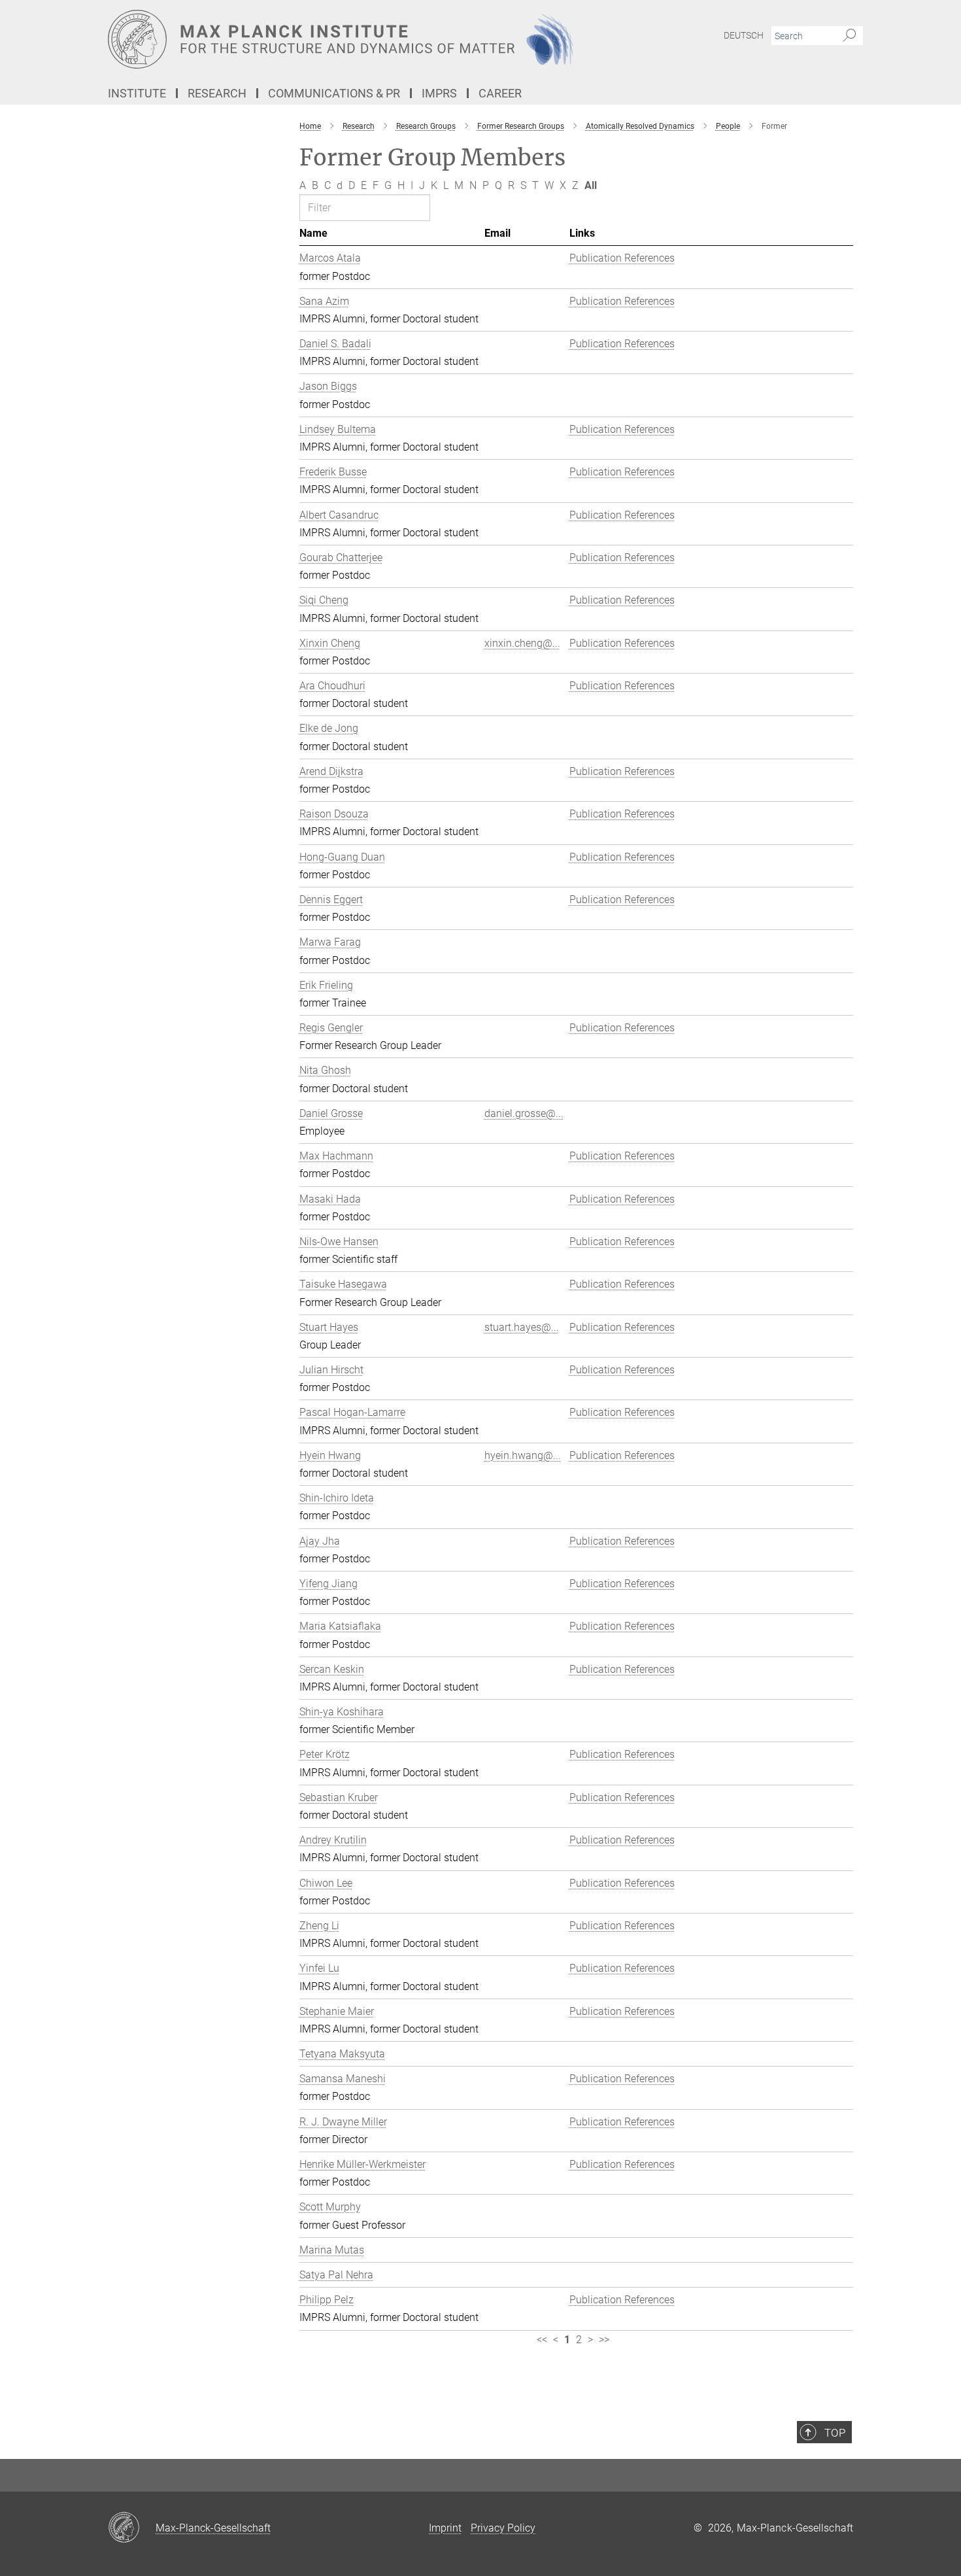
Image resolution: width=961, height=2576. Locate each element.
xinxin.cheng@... (522, 643)
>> (604, 2340)
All (591, 185)
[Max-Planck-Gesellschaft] (132, 2528)
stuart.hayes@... (522, 1327)
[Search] (850, 36)
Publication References (622, 258)
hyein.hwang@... (523, 1455)
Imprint (445, 2528)
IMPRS (439, 93)
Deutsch (744, 35)
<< (542, 2340)
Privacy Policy (503, 2528)
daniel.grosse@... (524, 1113)
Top (835, 2433)
